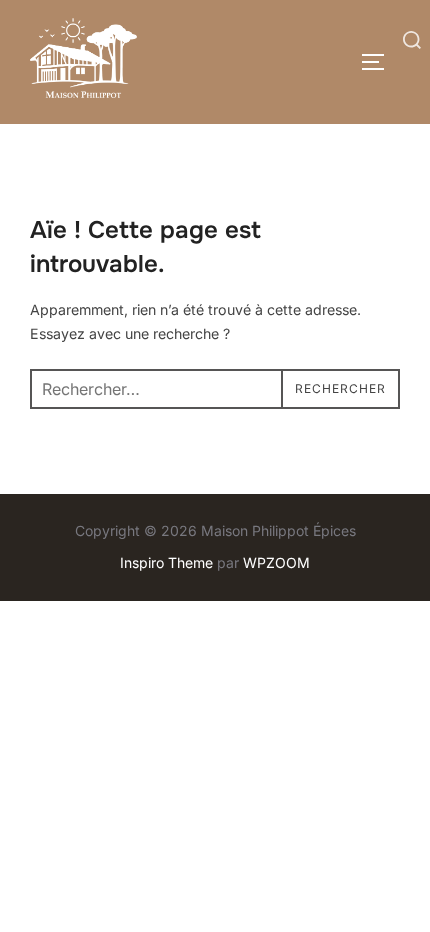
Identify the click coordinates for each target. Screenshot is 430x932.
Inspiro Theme (166, 562)
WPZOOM (276, 562)
